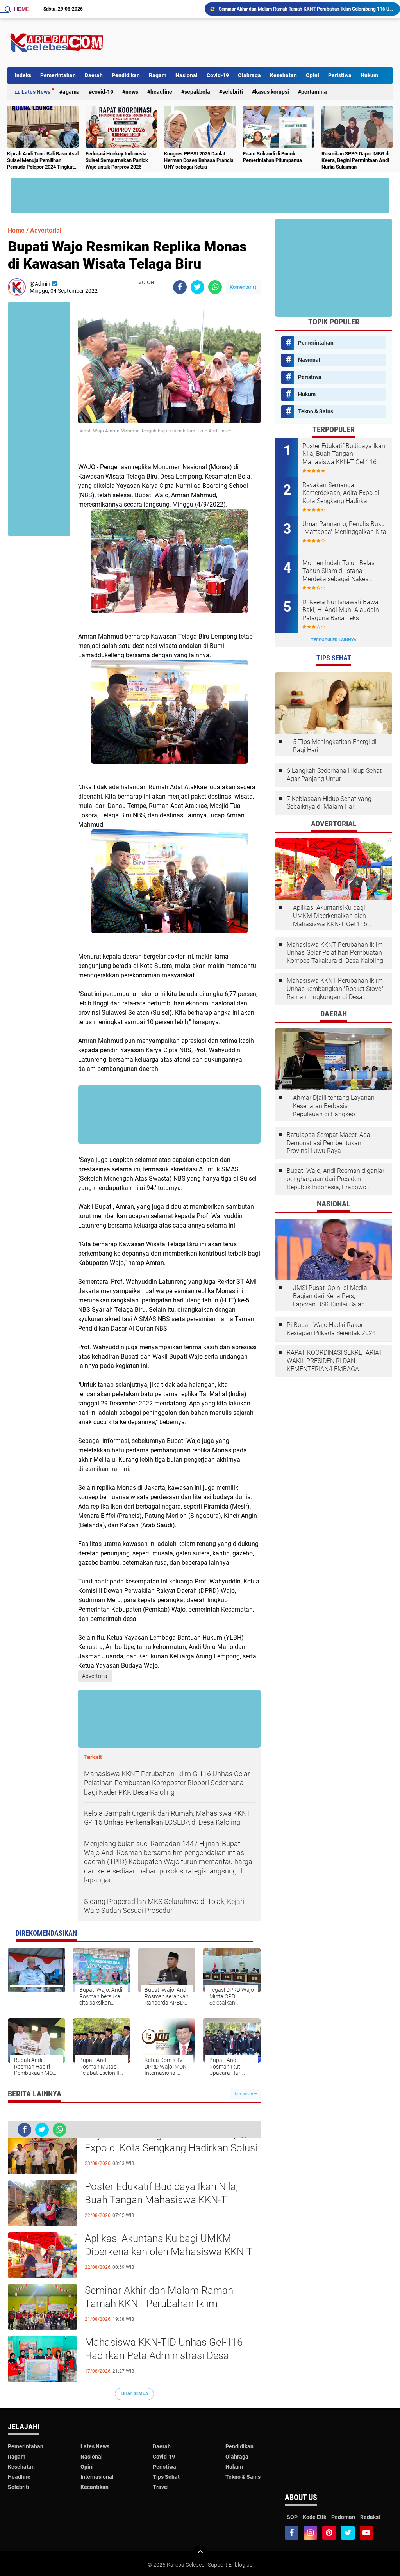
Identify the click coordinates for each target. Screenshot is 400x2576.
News (132, 92)
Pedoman (343, 2517)
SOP (292, 2517)
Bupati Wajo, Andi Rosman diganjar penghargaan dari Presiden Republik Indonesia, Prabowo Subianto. (336, 1179)
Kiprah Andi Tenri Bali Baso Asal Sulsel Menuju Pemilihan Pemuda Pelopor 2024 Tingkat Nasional (43, 161)
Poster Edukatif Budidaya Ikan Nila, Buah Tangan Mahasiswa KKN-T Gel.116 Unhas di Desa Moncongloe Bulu (163, 2200)
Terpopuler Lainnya (334, 640)
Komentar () (243, 287)
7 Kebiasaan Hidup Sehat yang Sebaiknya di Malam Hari (329, 803)
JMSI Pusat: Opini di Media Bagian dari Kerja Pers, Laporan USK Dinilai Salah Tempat (330, 1296)
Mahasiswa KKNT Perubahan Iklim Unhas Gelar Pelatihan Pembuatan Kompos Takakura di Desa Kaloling (335, 953)
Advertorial (46, 230)
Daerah (94, 75)
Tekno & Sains (316, 411)
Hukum (369, 75)
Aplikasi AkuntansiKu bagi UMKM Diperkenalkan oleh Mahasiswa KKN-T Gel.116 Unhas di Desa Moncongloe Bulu (169, 2252)
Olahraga (249, 75)
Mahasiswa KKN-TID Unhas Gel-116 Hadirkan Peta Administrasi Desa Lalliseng (301, 9)
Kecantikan (95, 2487)
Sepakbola (197, 92)
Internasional (97, 2477)
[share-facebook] (180, 287)
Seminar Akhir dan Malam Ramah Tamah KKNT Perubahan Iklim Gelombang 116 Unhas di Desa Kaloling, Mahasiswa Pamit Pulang (172, 2304)
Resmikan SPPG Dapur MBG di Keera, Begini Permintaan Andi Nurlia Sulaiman (355, 160)
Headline (161, 92)
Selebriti (233, 92)
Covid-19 (218, 75)
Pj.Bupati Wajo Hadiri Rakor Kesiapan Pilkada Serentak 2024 (331, 1329)
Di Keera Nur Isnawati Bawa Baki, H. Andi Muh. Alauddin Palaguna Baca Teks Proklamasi (341, 610)
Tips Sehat (166, 2477)
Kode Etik (314, 2517)
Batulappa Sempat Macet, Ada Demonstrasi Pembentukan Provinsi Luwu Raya (329, 1143)
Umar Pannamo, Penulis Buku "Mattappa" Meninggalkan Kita (344, 528)
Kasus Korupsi (272, 92)
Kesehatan (283, 75)
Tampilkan (244, 2094)
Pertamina (314, 92)
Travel (161, 2487)
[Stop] (159, 282)
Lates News (36, 92)
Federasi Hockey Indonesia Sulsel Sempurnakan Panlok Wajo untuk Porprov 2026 (117, 160)
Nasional (187, 75)
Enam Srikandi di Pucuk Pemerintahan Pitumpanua (272, 157)
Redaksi (370, 2517)
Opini (312, 75)
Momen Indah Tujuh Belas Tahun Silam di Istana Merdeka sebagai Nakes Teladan (338, 571)
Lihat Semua (134, 2394)
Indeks (23, 75)
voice (145, 282)
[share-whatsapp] (215, 287)
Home (21, 9)
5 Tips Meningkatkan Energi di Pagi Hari (335, 746)
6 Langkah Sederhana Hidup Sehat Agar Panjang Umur (334, 775)
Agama (71, 92)
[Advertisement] (251, 43)
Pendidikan (126, 75)
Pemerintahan (58, 75)
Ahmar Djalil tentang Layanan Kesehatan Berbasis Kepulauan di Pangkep (334, 1106)
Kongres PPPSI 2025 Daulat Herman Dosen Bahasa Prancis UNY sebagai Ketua (199, 160)
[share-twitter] (197, 287)
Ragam (158, 75)
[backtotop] (200, 2553)
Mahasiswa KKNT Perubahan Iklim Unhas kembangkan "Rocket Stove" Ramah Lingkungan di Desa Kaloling (335, 989)
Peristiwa (340, 75)
